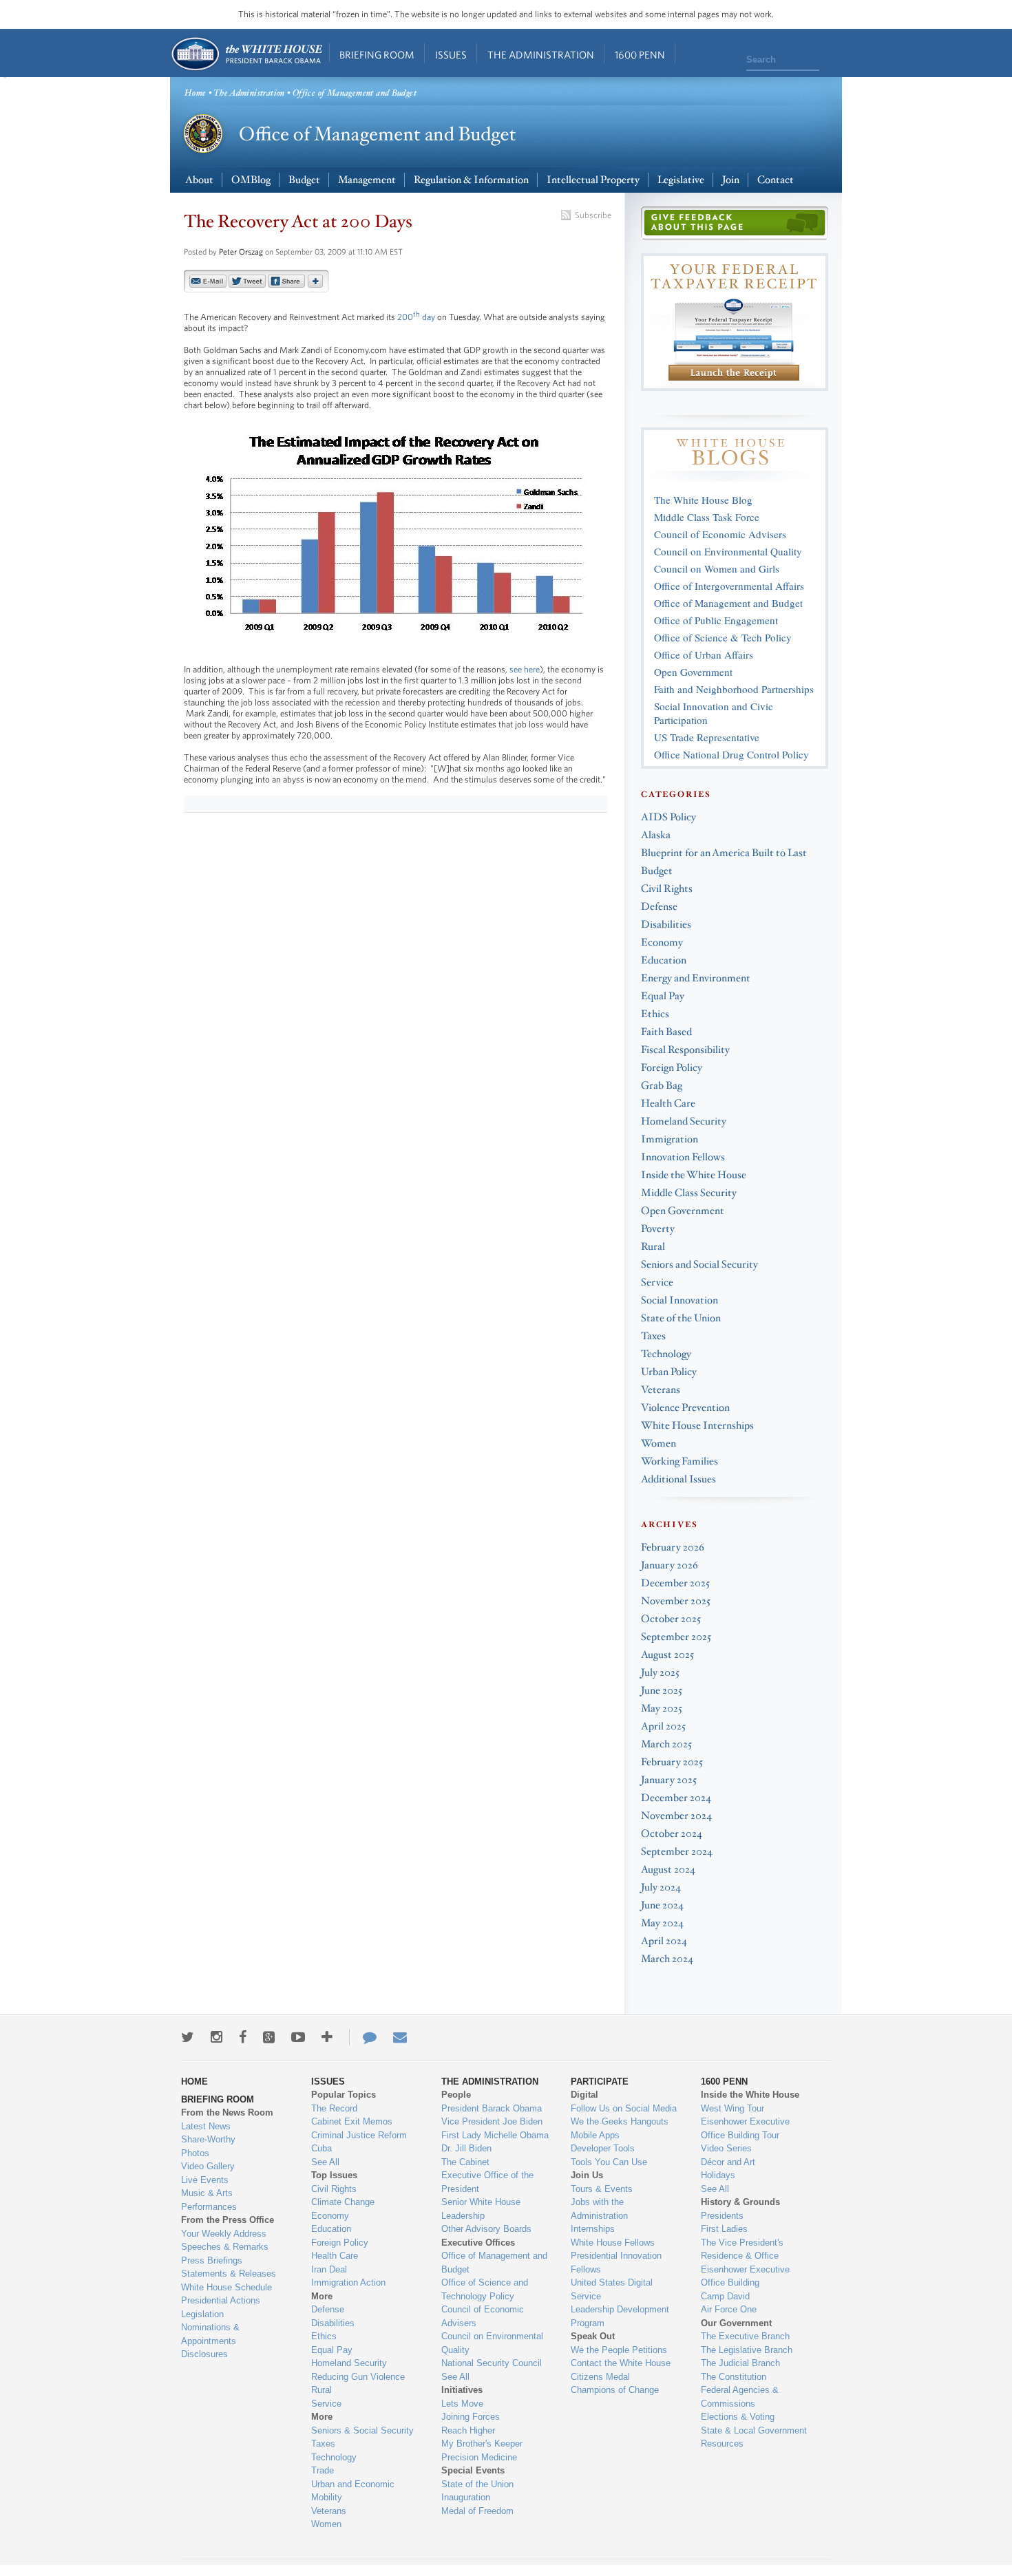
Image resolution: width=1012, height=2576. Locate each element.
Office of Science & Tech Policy (723, 637)
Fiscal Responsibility (685, 1050)
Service (657, 1282)
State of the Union (681, 1318)
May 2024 (662, 1923)
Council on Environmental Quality (728, 551)
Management (367, 180)
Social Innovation (679, 1300)
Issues (451, 55)
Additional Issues (678, 1479)
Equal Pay (663, 996)
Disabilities (666, 925)
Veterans (661, 1390)
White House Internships (697, 1426)
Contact (776, 180)
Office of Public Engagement (716, 620)
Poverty (658, 1229)
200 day (416, 317)
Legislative (681, 180)
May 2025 (662, 1709)
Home (246, 54)
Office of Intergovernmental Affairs (729, 586)
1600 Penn (640, 55)
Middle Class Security (689, 1193)
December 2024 (676, 1798)
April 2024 (664, 1941)
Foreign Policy (672, 1068)
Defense (659, 907)
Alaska (656, 835)
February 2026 (673, 1547)
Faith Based (666, 1032)
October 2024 (672, 1834)
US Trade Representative (707, 737)
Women (658, 1444)
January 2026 (670, 1565)
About (199, 180)
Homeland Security (684, 1121)
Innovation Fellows (683, 1157)
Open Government (693, 672)
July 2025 (660, 1673)
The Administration (541, 55)
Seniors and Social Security (699, 1265)
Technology (666, 1354)
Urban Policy (669, 1372)
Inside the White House (694, 1175)
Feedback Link (735, 223)
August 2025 (667, 1655)
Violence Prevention (685, 1408)
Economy (662, 943)
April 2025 (663, 1726)
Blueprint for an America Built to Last (724, 853)
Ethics (655, 1014)
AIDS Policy (668, 817)
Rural (653, 1247)
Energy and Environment (696, 978)
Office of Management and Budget (728, 603)
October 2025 (671, 1619)
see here (525, 669)
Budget (304, 180)
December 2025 (675, 1583)
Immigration (670, 1139)
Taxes (653, 1336)
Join (731, 180)
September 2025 (676, 1637)
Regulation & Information (471, 180)
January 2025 (669, 1780)
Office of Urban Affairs (704, 654)
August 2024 (668, 1870)
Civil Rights (667, 889)
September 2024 (677, 1852)
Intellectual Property (593, 180)
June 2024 (662, 1905)
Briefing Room (377, 55)
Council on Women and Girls (717, 568)
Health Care (668, 1104)
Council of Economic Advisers (720, 534)
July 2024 (661, 1887)
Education (664, 960)
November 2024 (676, 1816)
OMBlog (251, 180)
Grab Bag (662, 1086)
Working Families (679, 1461)
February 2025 (672, 1762)
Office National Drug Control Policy (731, 754)
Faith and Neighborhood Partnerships (734, 689)
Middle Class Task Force (707, 517)
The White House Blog (703, 500)
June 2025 (662, 1691)
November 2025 (676, 1601)
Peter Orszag (241, 252)
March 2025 (666, 1744)
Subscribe (593, 215)
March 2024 (667, 1959)
